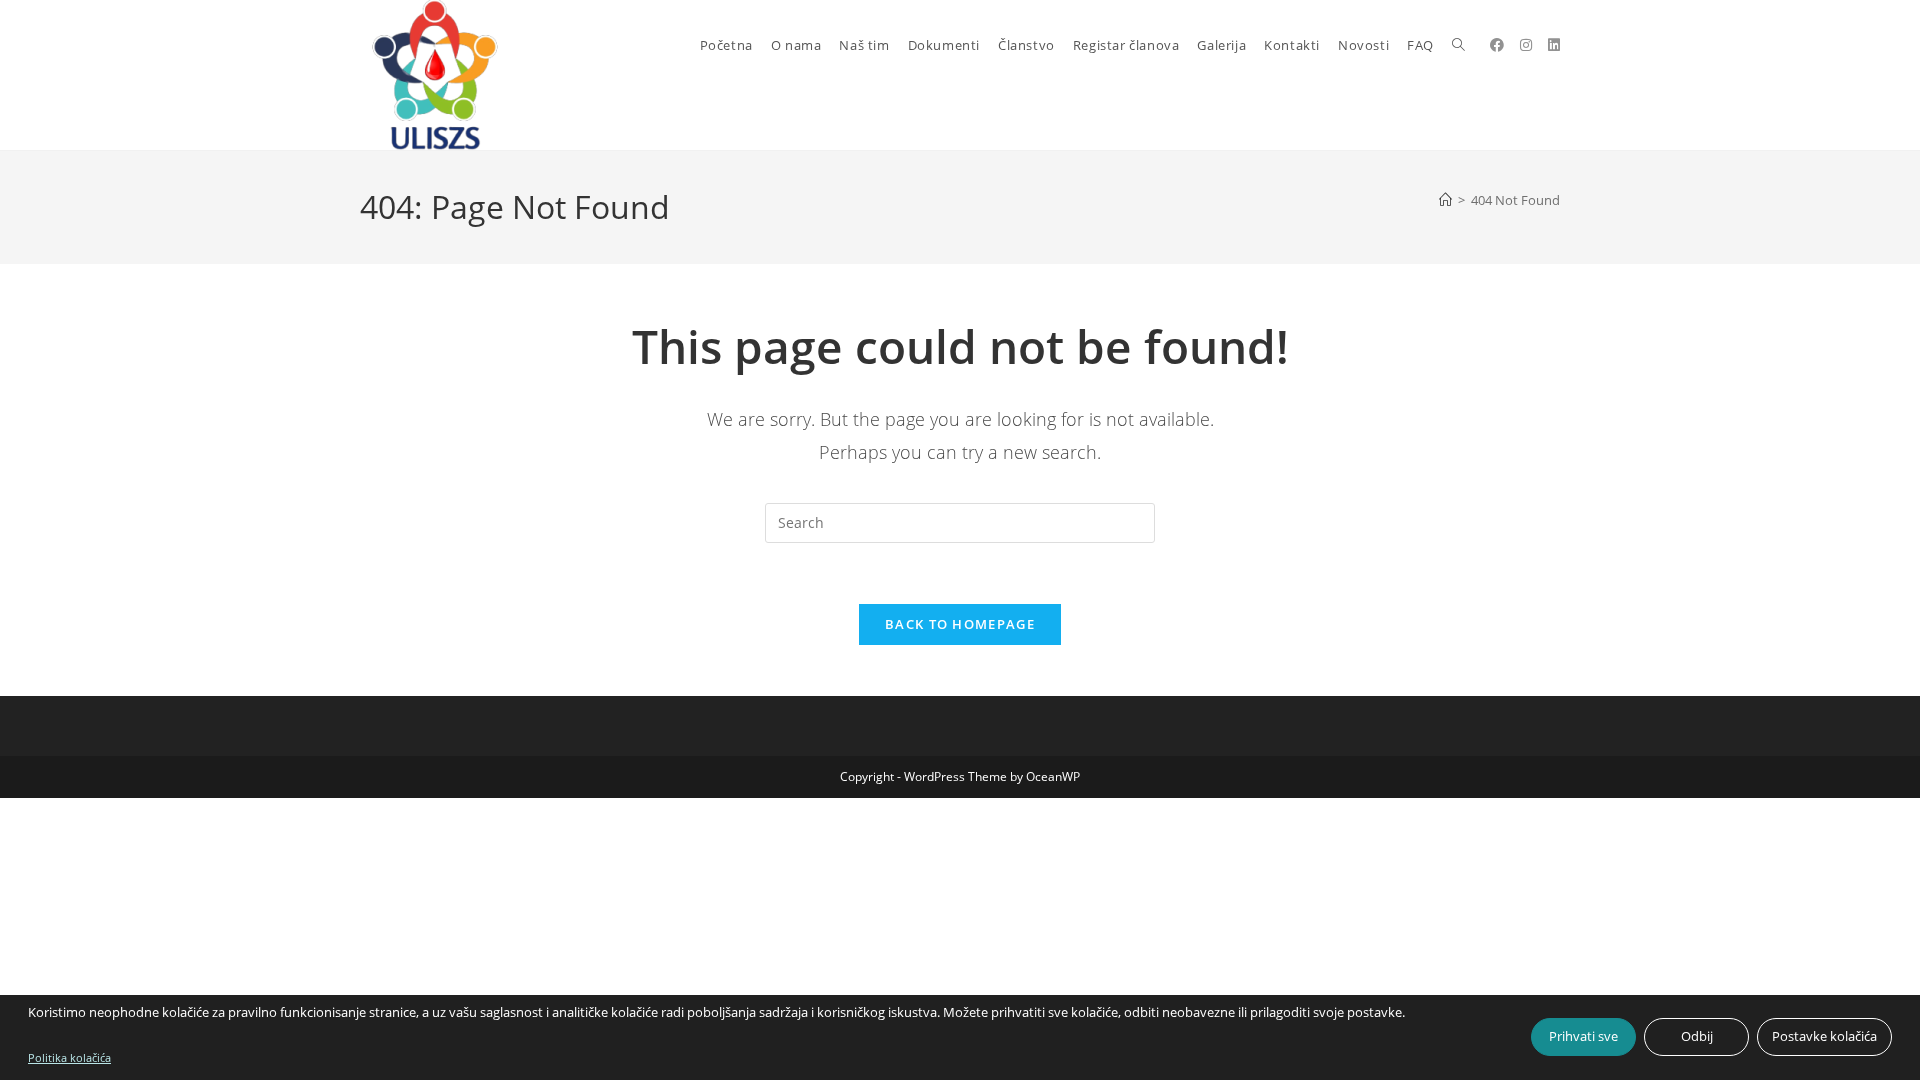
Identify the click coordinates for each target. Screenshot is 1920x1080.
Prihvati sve (1583, 1036)
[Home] (1445, 200)
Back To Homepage (960, 624)
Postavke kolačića (1824, 1036)
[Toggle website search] (1458, 45)
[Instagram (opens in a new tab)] (1526, 45)
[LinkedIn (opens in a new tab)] (1554, 45)
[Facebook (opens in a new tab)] (1497, 45)
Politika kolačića (69, 1057)
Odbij (1697, 1036)
